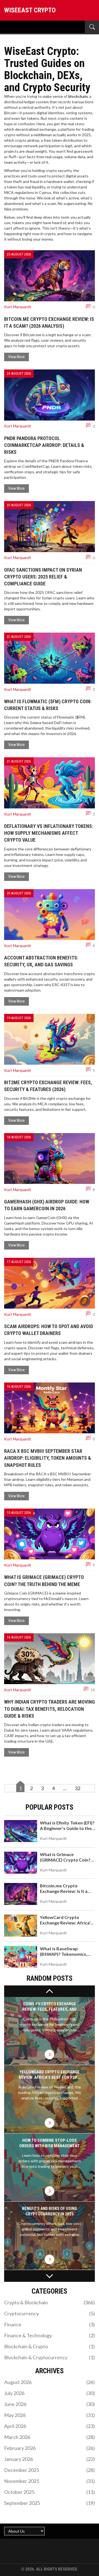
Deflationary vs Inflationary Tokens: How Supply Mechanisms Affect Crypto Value (49, 833)
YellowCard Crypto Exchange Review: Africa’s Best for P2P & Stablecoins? (66, 1925)
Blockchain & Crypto (50, 2346)
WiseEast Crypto (30, 10)
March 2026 (50, 2437)
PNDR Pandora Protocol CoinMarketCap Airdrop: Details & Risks (44, 445)
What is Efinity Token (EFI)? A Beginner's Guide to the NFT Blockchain (67, 1828)
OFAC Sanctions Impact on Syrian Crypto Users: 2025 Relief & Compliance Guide (43, 577)
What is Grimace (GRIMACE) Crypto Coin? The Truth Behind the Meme (65, 1863)
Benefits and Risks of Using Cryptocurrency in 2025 (50, 2211)
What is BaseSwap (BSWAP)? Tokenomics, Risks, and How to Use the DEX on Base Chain (66, 1957)
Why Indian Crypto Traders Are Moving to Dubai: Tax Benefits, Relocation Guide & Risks (50, 1709)
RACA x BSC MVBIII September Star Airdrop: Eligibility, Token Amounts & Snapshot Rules (48, 1458)
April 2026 (50, 2426)
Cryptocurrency (50, 2313)
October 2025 (50, 2492)
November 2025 (50, 2481)
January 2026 (50, 2459)
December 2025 (50, 2470)
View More (16, 357)
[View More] (50, 2055)
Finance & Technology (50, 2335)
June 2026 (50, 2404)
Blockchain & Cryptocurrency (50, 2357)
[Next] (50, 2276)
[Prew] (50, 1991)
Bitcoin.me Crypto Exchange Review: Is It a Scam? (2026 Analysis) (64, 1891)
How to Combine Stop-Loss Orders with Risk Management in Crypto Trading (50, 2143)
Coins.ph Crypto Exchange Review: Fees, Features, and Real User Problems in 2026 (50, 2007)
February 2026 (50, 2448)
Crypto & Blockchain (50, 2302)
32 (78, 1788)
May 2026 (50, 2415)
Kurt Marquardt (18, 307)
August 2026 (50, 2382)
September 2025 (50, 2503)
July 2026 (50, 2393)
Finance (50, 2324)
